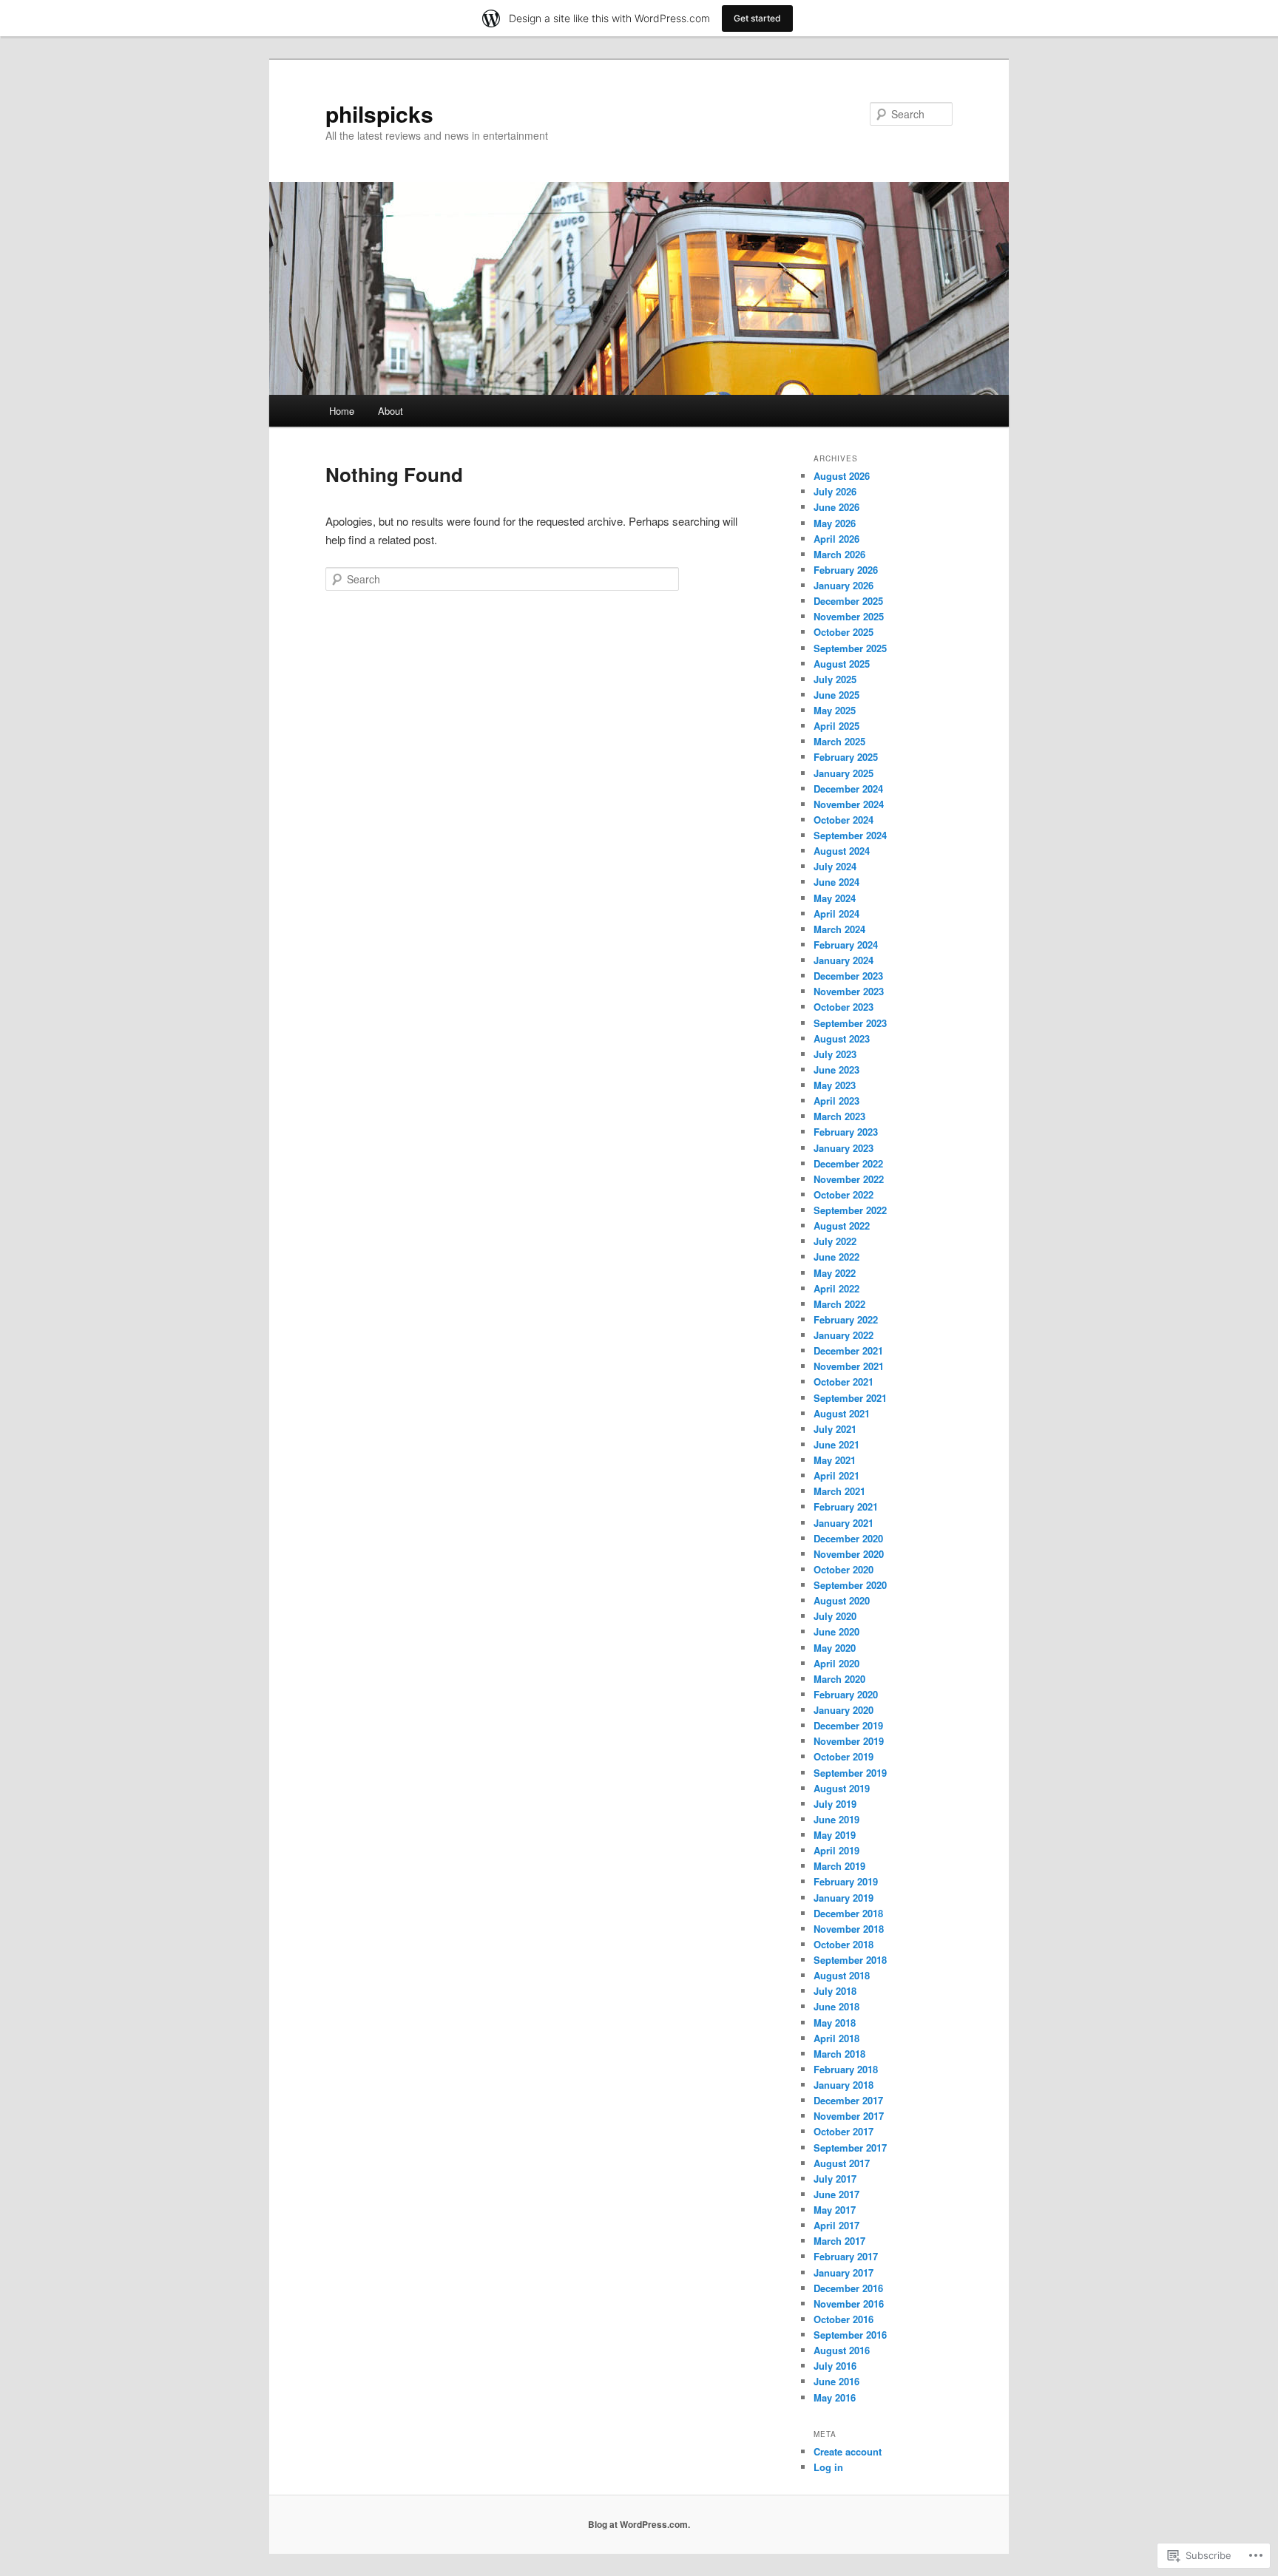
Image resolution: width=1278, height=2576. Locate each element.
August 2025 (842, 664)
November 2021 (849, 1366)
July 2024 (835, 866)
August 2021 (842, 1413)
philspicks (379, 113)
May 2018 (835, 2023)
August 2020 (842, 1600)
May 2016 (835, 2397)
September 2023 (850, 1023)
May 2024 (835, 898)
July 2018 (835, 1991)
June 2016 (836, 2381)
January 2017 (843, 2272)
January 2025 (843, 773)
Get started (757, 18)
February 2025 (846, 757)
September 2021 (850, 1398)
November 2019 (849, 1741)
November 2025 (849, 616)
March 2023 (839, 1116)
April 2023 (836, 1101)
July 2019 (835, 1804)
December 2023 (848, 976)
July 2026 (835, 491)
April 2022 (836, 1288)
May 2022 (835, 1273)
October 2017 (843, 2131)
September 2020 (850, 1585)
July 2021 (835, 1429)
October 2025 (843, 632)
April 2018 (836, 2038)
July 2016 (835, 2366)
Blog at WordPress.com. (639, 2524)
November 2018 (849, 1929)
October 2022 (843, 1194)
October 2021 (843, 1382)
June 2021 (836, 1444)
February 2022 (846, 1319)
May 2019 (835, 1835)
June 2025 (836, 695)
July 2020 (835, 1616)
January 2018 (843, 2085)
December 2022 (848, 1163)
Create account (848, 2451)
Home (342, 411)
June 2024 (836, 882)
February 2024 (846, 945)
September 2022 (850, 1210)
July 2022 (835, 1241)
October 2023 (843, 1007)
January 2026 (843, 585)
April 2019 (836, 1850)
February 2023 (846, 1132)
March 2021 (839, 1491)
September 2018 (850, 1960)
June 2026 (836, 507)
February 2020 (846, 1694)
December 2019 (848, 1725)
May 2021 (835, 1460)
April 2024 (836, 914)
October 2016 (843, 2319)
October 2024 (843, 820)
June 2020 (836, 1631)
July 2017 (835, 2179)
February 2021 (846, 1506)
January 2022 (843, 1335)
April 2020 (836, 1663)
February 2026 (846, 570)
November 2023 (849, 991)
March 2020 (839, 1679)
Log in (828, 2467)
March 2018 (839, 2054)
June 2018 (836, 2006)
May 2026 (835, 523)
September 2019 (850, 1773)
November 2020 (849, 1554)
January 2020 (843, 1710)
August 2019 (842, 1788)
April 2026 (836, 539)
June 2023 (836, 1070)
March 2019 (839, 1866)
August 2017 (842, 2163)
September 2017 (850, 2148)
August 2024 (842, 851)
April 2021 (836, 1475)
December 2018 (848, 1913)
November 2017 (849, 2116)
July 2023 (835, 1054)
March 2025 (839, 741)
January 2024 (843, 960)
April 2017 (836, 2225)
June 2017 (836, 2194)
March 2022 (839, 1304)
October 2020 (843, 1569)
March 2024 (839, 929)
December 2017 (848, 2100)
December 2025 (848, 601)
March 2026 (839, 554)
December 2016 (848, 2288)
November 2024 (849, 804)
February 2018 (846, 2069)
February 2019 (846, 1881)
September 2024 (850, 835)
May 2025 (835, 710)
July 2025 (835, 679)
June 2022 (836, 1257)
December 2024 (848, 789)
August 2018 (842, 1975)
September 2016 (850, 2335)
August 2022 (842, 1226)
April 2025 (836, 726)
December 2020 (848, 1538)
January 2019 (843, 1898)
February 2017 (846, 2256)
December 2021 (848, 1350)
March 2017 (839, 2241)
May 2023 (835, 1085)
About (390, 411)
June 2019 (836, 1819)
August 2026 (842, 476)
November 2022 (849, 1179)
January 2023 (843, 1148)
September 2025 (850, 648)
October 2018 (843, 1944)
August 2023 (842, 1038)
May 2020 (835, 1648)
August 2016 (842, 2350)
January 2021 (843, 1523)
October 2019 (843, 1756)
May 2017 (835, 2210)
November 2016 (849, 2304)
